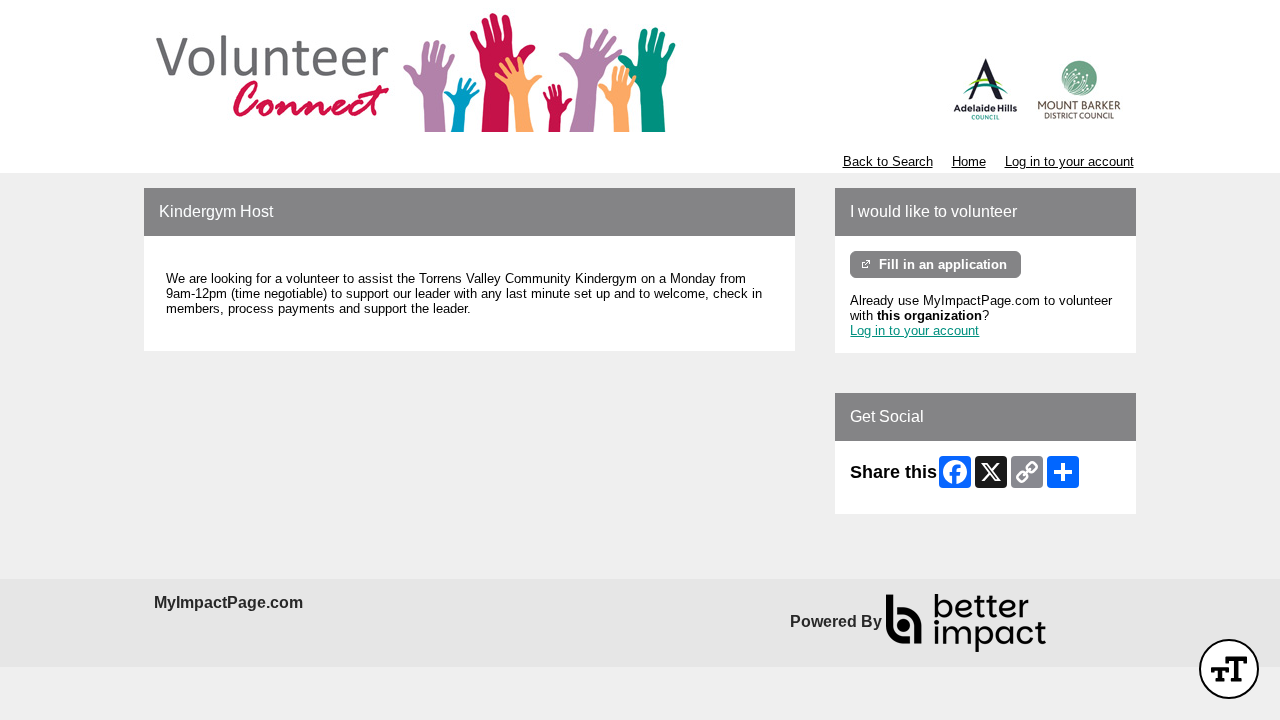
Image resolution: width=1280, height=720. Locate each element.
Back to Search (888, 161)
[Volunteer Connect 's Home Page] (640, 70)
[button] (1229, 669)
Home (969, 161)
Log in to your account (1069, 161)
